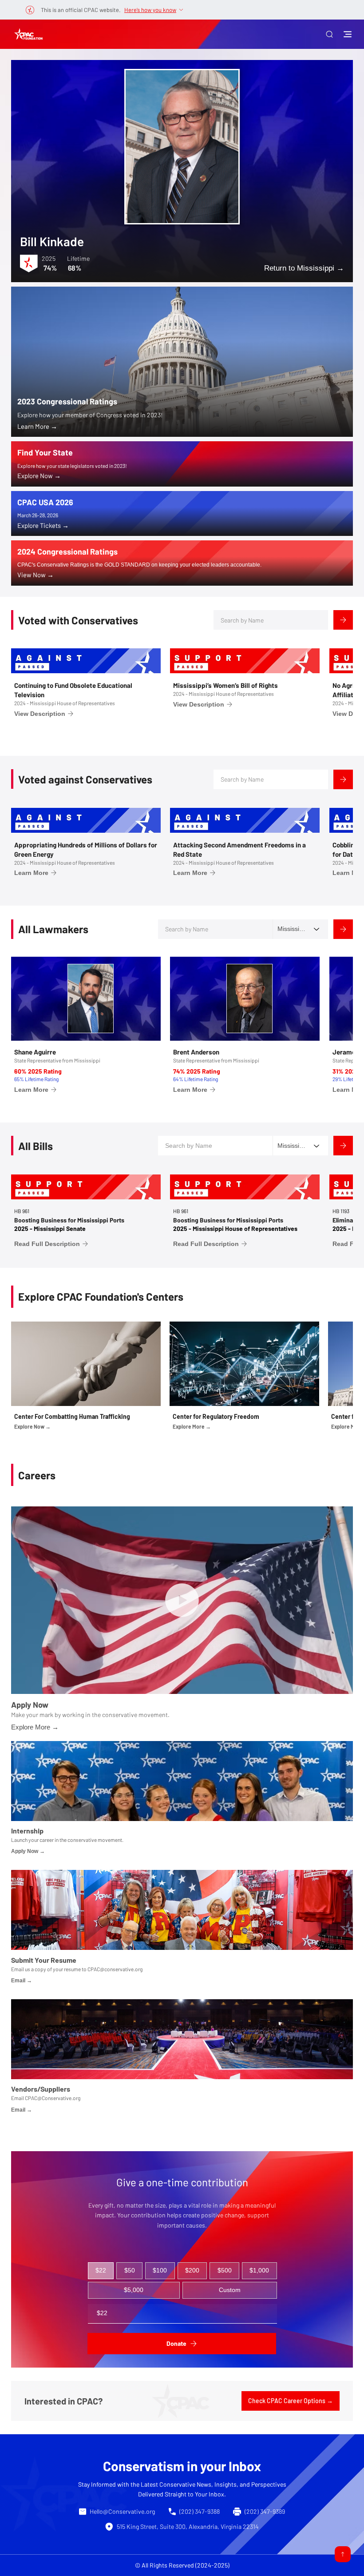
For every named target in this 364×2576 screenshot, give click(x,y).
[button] (329, 34)
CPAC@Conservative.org (53, 2098)
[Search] (343, 620)
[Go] (343, 2554)
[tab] (101, 2271)
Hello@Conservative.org (122, 2511)
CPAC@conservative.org (115, 1969)
